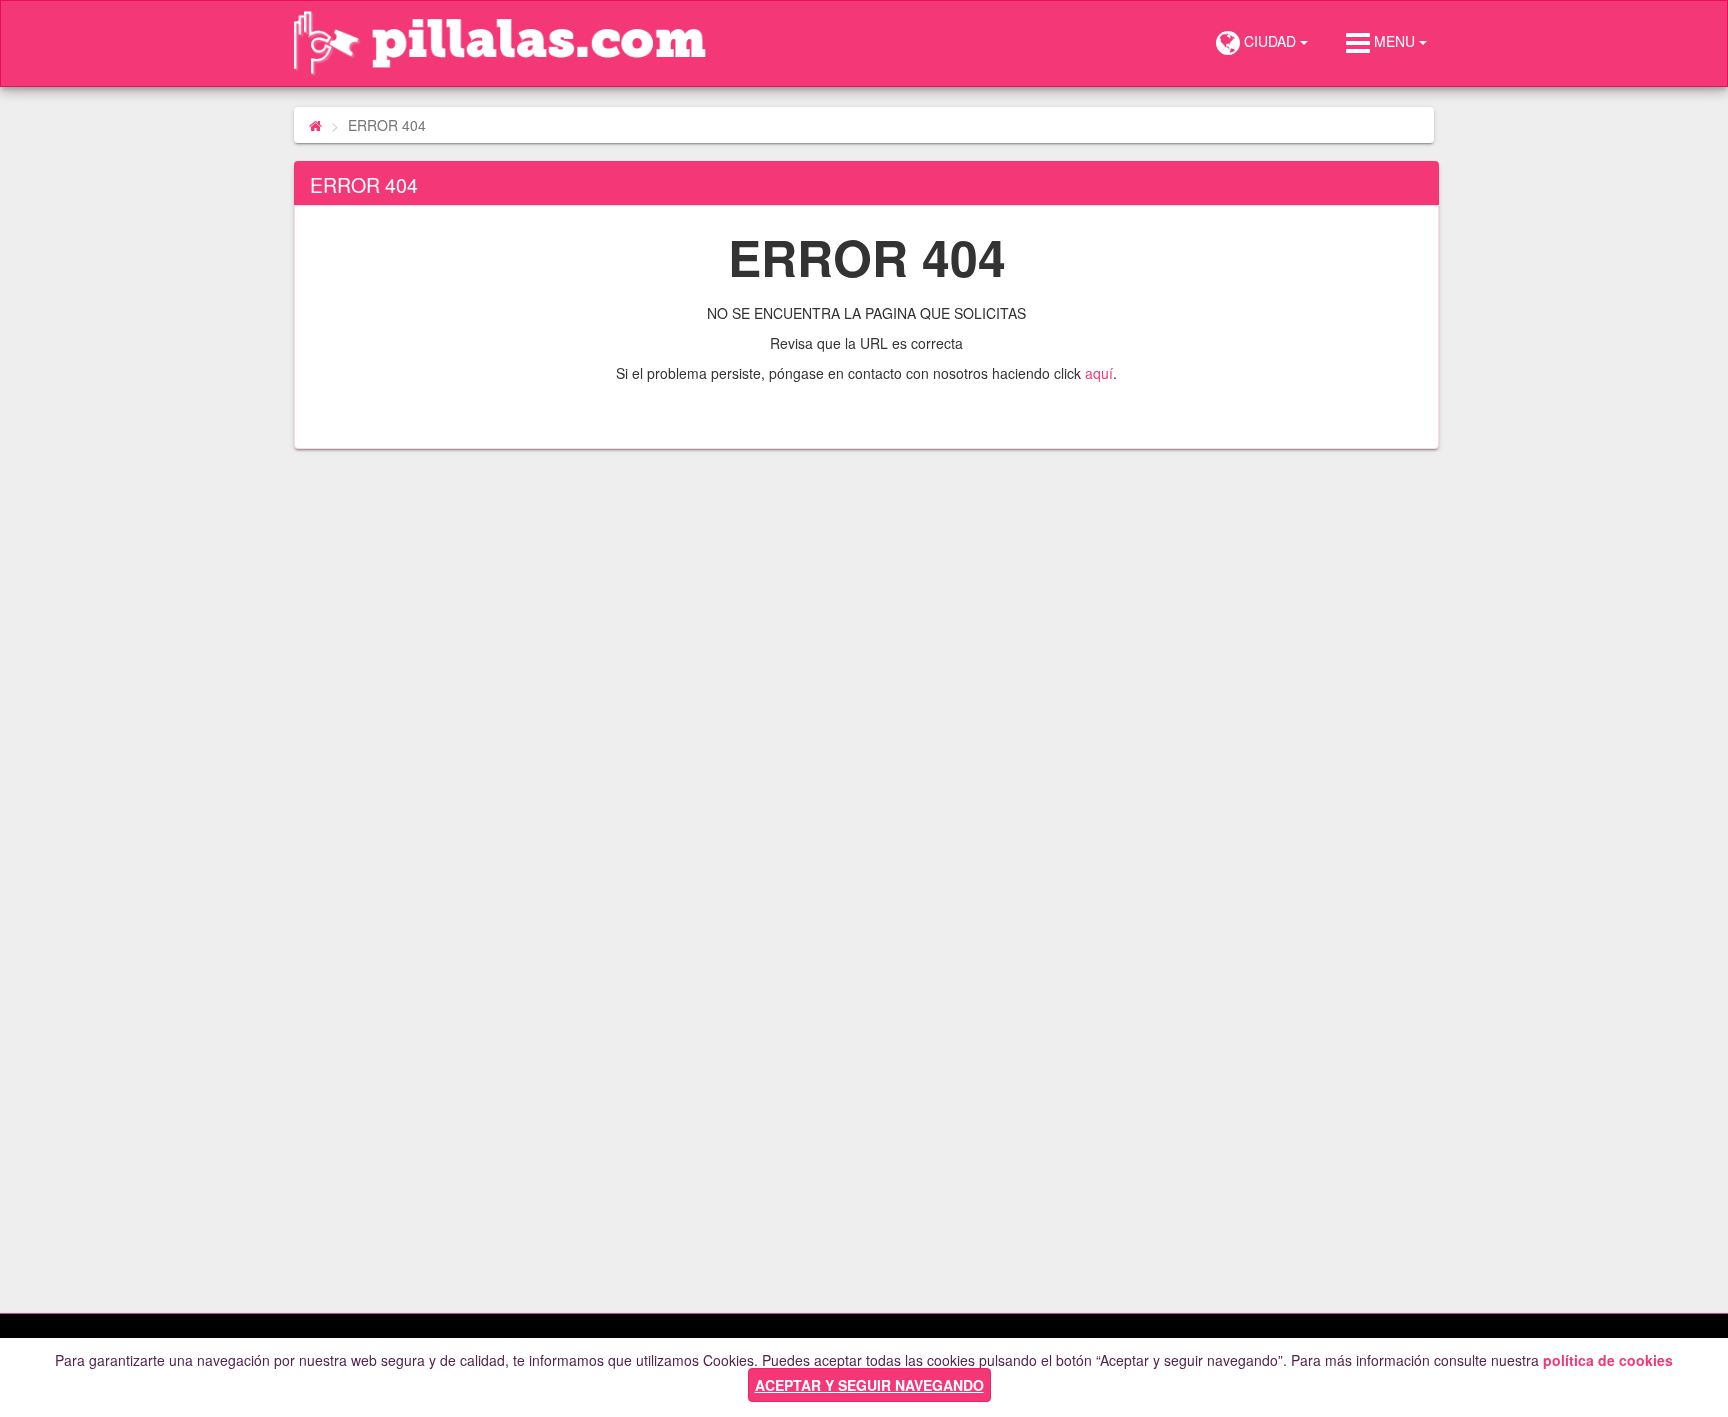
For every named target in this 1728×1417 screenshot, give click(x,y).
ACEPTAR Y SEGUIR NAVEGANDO (869, 1385)
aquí (1099, 373)
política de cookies (1608, 1360)
